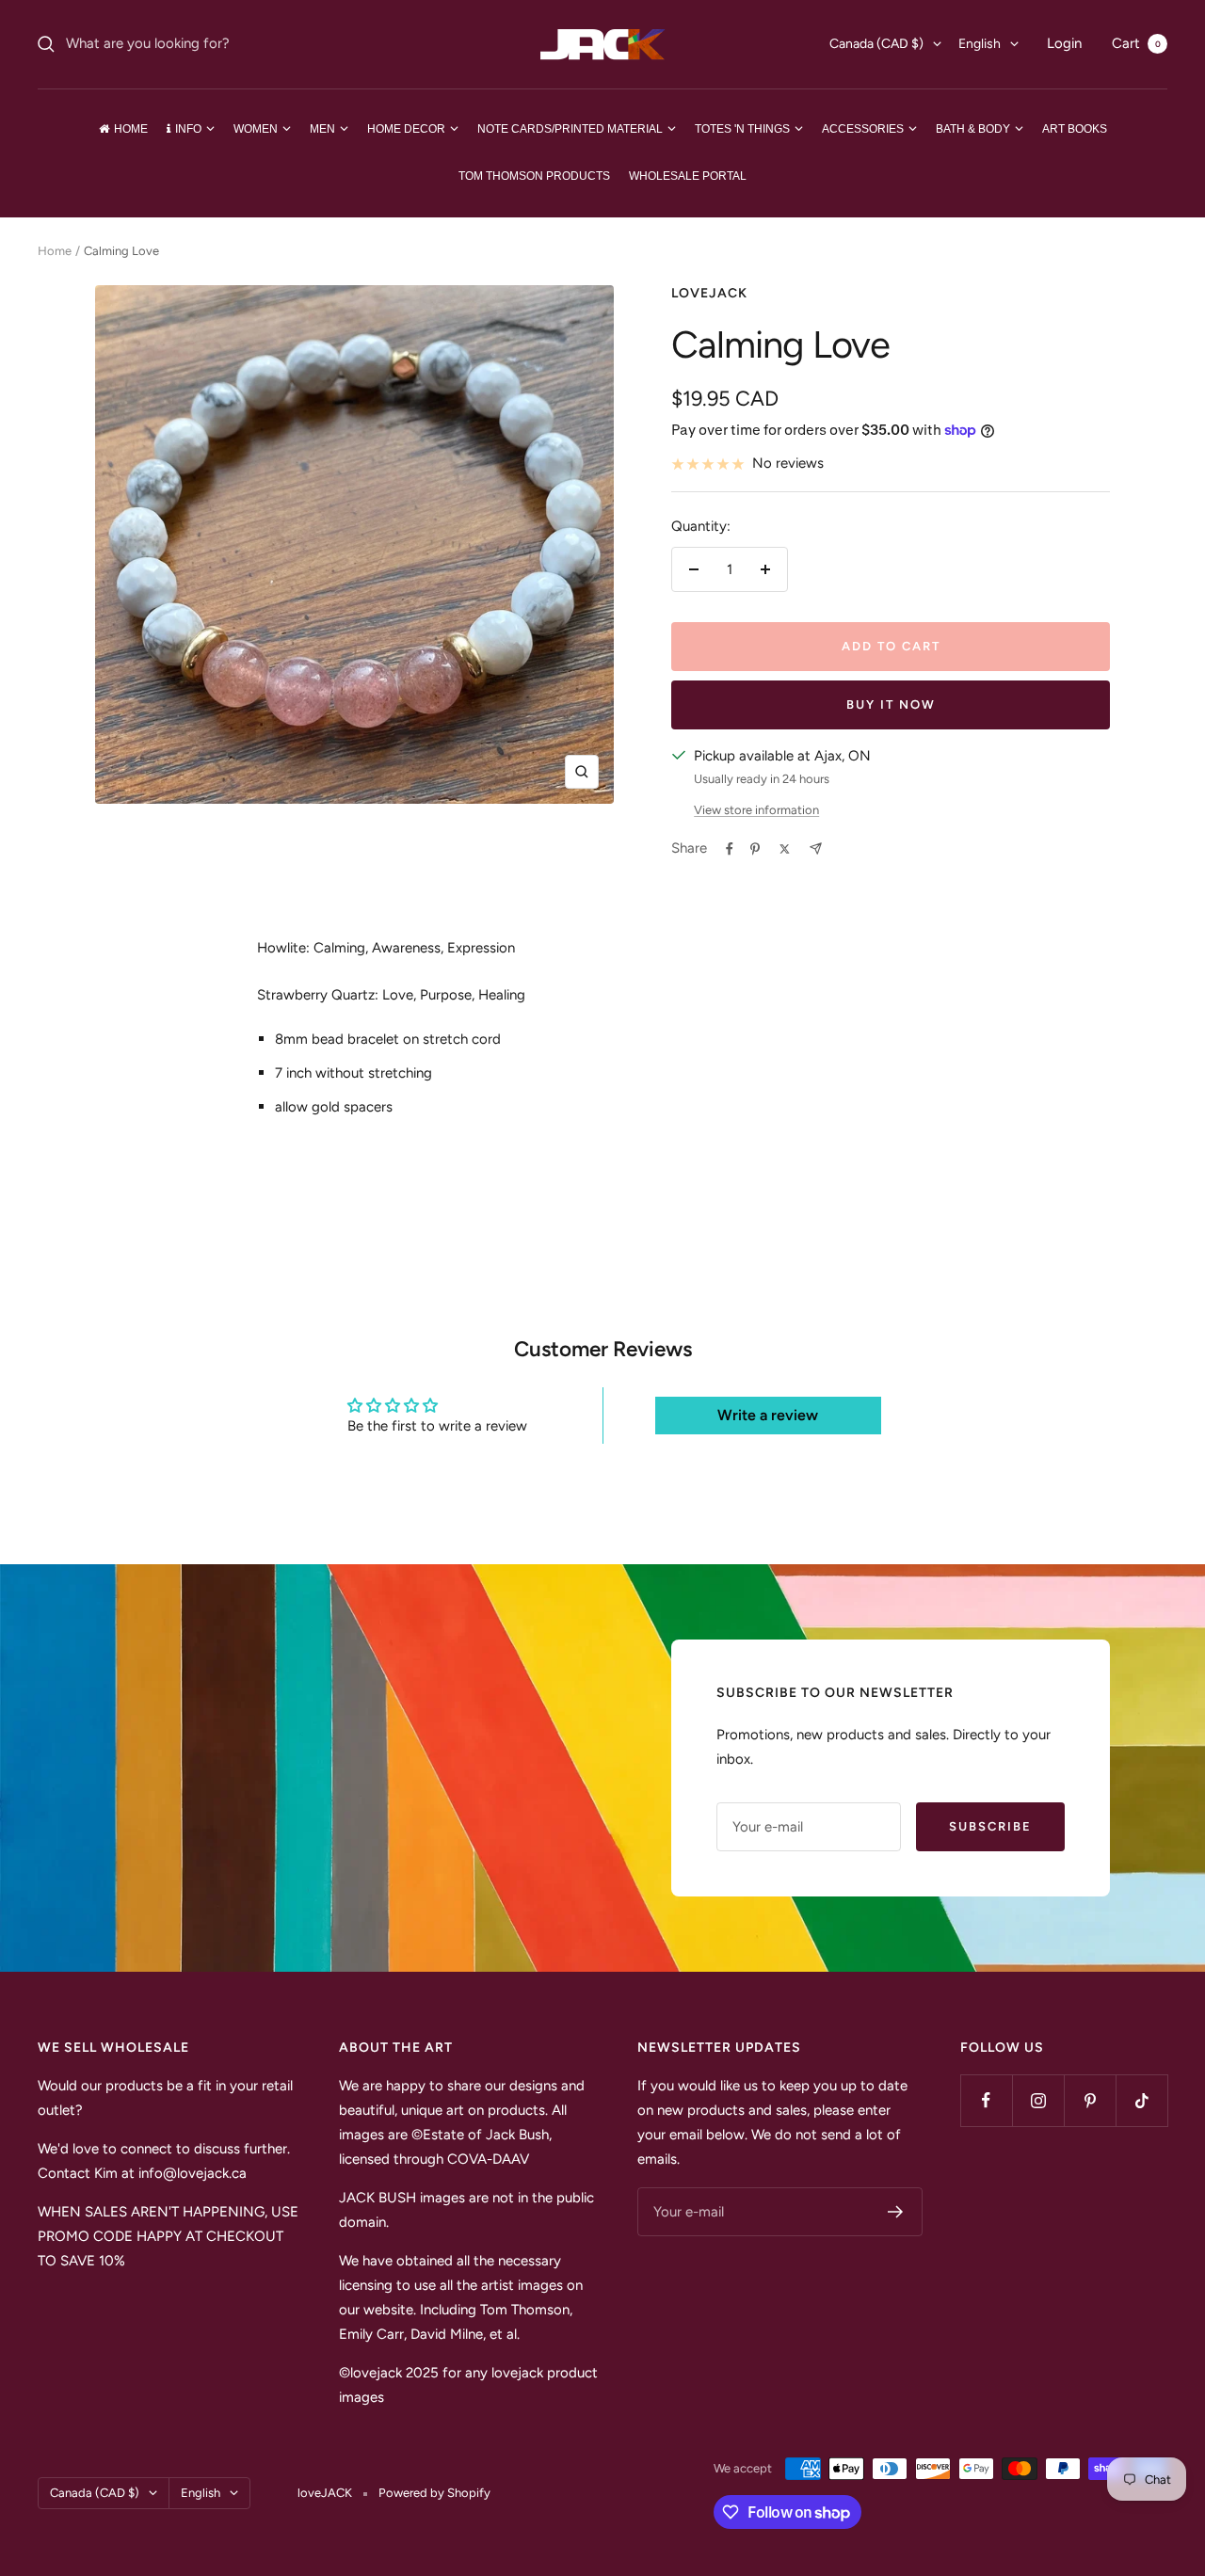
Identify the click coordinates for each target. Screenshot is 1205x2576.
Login (1064, 43)
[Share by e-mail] (816, 848)
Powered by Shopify (434, 2493)
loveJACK (709, 293)
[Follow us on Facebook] (986, 2100)
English (980, 44)
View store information (756, 810)
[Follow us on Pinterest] (1090, 2100)
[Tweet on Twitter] (785, 849)
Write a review (768, 1415)
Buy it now (891, 704)
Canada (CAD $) (876, 44)
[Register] (896, 2212)
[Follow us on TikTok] (1141, 2100)
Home (55, 251)
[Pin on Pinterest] (755, 849)
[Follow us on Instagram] (1038, 2100)
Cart (1136, 43)
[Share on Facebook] (730, 849)
